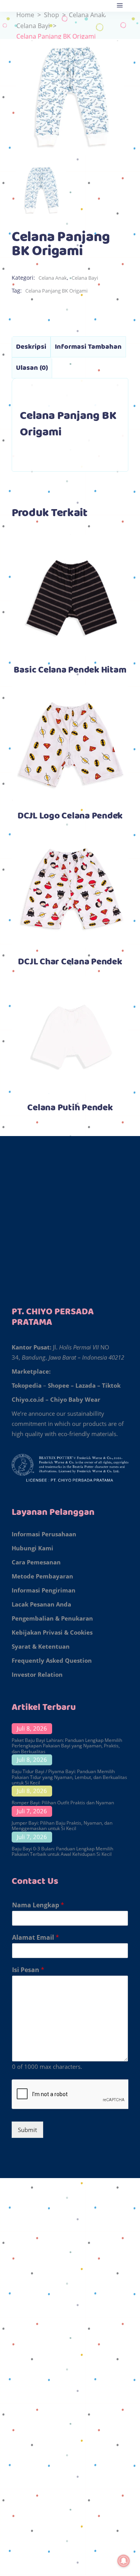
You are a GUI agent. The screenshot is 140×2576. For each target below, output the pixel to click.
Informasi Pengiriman (44, 1590)
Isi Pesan (28, 1970)
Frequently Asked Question (52, 1660)
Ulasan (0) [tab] (32, 368)
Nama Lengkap (38, 1905)
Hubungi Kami (32, 1548)
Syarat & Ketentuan (41, 1646)
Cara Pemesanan (36, 1562)
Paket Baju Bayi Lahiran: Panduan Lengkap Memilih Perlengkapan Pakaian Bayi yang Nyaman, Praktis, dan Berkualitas (67, 1746)
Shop (52, 15)
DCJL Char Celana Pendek (70, 962)
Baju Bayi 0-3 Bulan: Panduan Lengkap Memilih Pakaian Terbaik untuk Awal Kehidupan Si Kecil (62, 1851)
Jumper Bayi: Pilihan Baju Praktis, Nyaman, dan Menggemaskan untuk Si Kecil (62, 1826)
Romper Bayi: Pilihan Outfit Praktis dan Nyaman (63, 1803)
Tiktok (111, 1385)
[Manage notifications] (124, 2561)
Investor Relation (37, 1674)
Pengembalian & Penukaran (52, 1618)
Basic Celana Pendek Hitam (70, 670)
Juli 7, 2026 (32, 1811)
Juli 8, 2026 (32, 1728)
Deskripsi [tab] (31, 347)
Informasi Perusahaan (44, 1534)
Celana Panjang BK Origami (56, 291)
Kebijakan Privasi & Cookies (52, 1632)
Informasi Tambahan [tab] (88, 347)
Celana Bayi (33, 26)
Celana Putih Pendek (70, 1108)
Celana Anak (87, 15)
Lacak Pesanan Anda (41, 1604)
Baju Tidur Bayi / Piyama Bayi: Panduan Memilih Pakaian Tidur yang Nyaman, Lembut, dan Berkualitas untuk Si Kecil (69, 1777)
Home (25, 15)
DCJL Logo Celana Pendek (70, 816)
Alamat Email (36, 1938)
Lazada (86, 1385)
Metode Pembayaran (42, 1576)
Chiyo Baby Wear (75, 1399)
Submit (27, 2130)
